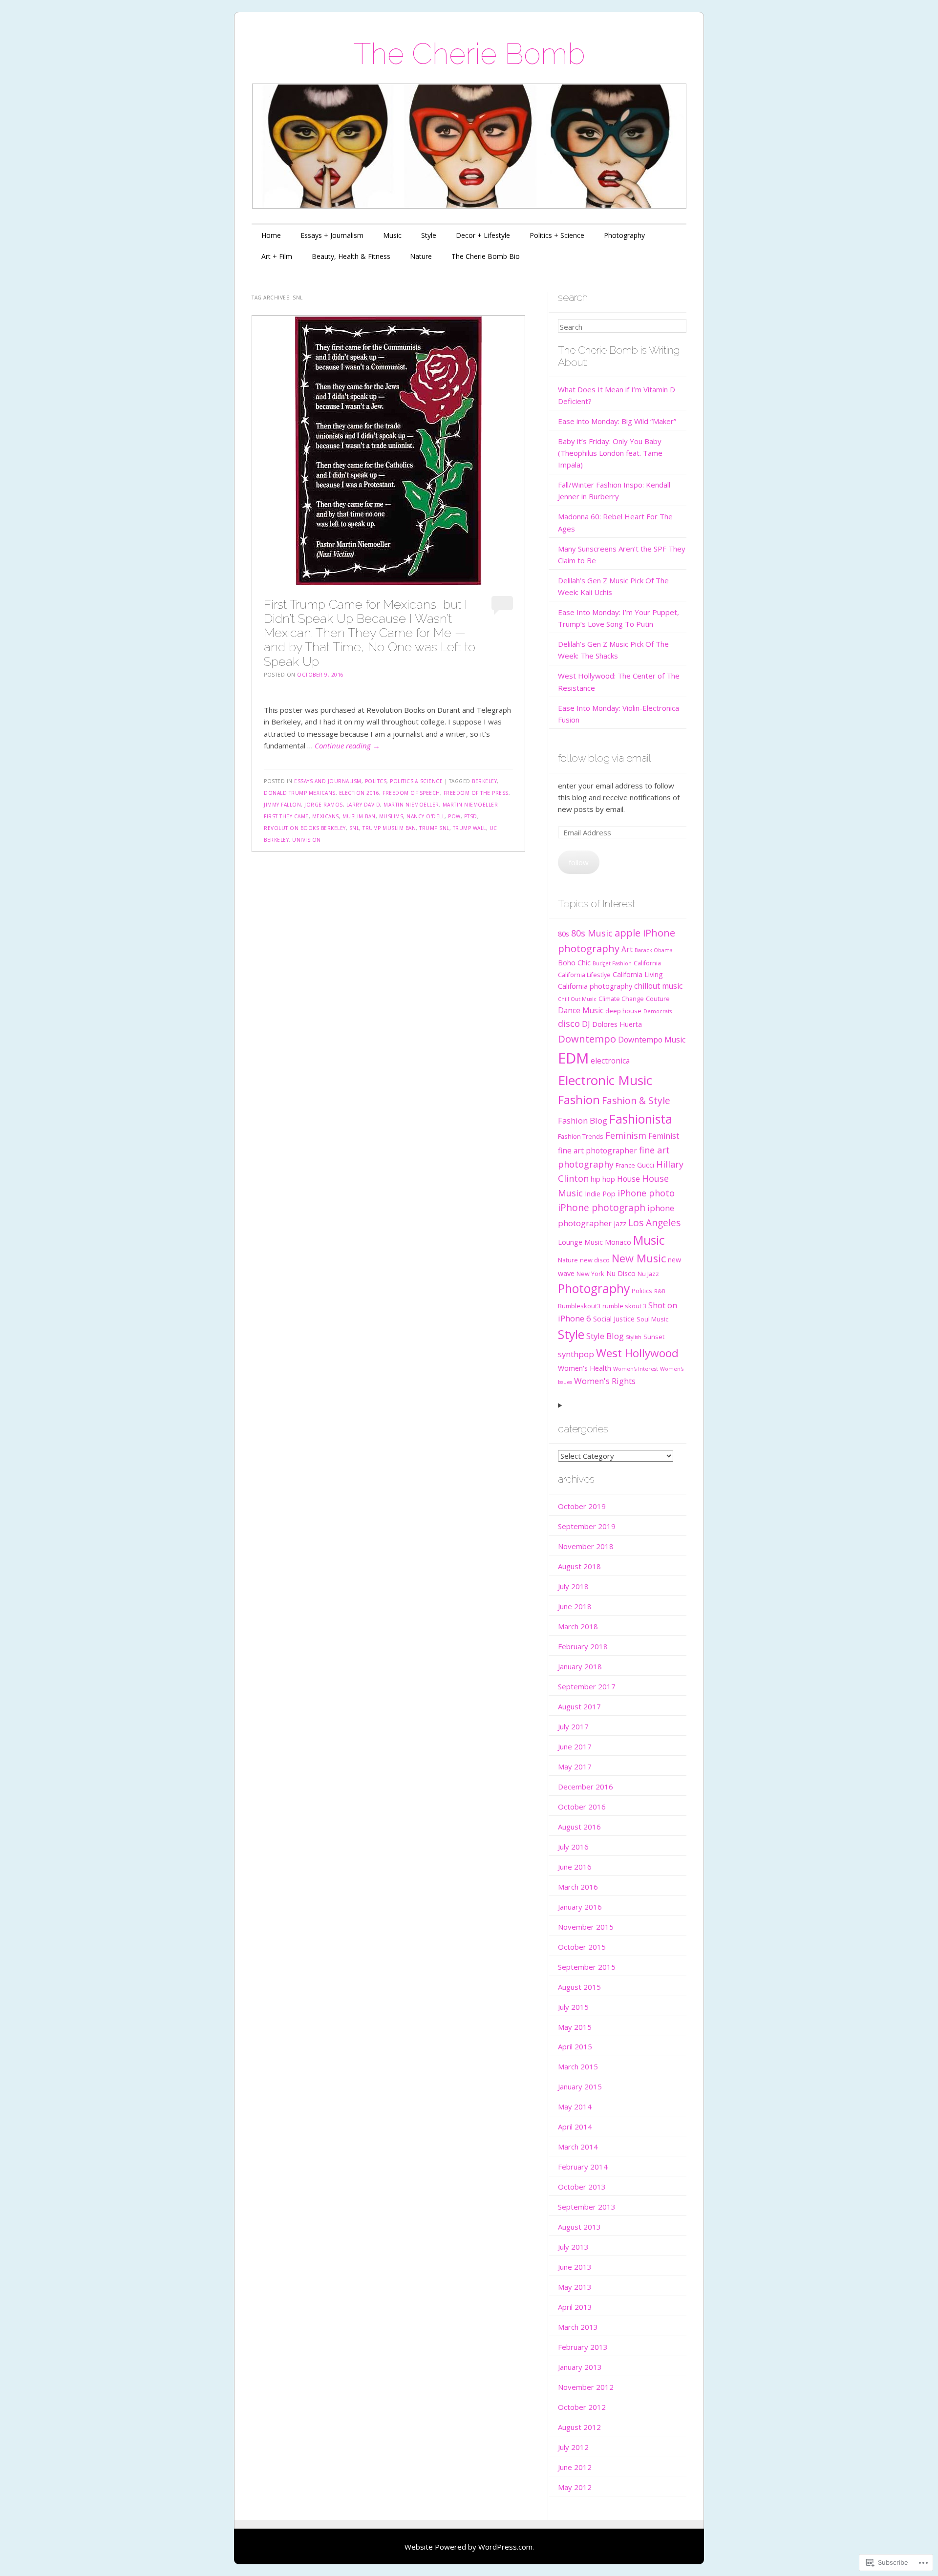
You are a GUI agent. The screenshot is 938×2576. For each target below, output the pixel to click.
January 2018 (580, 1666)
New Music (639, 1258)
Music (392, 235)
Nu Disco (621, 1273)
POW (454, 816)
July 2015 (573, 2007)
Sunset (654, 1337)
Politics (642, 1291)
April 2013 (575, 2307)
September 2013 (587, 2207)
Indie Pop (600, 1194)
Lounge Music (580, 1242)
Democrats (658, 1011)
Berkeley (484, 781)
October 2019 (582, 1506)
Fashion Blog (583, 1120)
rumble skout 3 (624, 1306)
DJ (586, 1024)
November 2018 (586, 1546)
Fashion (579, 1100)
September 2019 (587, 1526)
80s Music (592, 933)
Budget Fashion (612, 963)
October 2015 (582, 1947)
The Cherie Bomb (469, 54)
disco (569, 1023)
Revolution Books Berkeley (305, 828)
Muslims (391, 816)
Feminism (626, 1135)
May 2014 (575, 2107)
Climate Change (621, 999)
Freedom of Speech (411, 793)
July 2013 (573, 2247)
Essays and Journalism (328, 781)
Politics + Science (557, 235)
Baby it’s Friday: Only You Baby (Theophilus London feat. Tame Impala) (610, 453)
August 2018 (579, 1566)
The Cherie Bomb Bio (486, 256)
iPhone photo (646, 1193)
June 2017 (575, 1746)
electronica (610, 1061)
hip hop (603, 1179)
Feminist (664, 1136)
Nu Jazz (648, 1274)
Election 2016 (359, 793)
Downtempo (587, 1039)
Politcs (376, 781)
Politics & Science (416, 781)
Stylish (634, 1337)
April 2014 (575, 2127)
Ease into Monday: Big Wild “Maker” (617, 421)
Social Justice (614, 1319)
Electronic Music (605, 1080)
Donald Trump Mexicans (300, 793)
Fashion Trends (581, 1136)
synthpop (576, 1354)
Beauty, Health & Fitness (351, 256)
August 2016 (579, 1827)
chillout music (658, 986)
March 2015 (578, 2066)
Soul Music (652, 1319)
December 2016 (586, 1787)
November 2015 (586, 1927)
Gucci (646, 1165)
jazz (620, 1224)
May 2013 (575, 2287)
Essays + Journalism (332, 235)
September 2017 (587, 1686)
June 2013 (575, 2267)
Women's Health (585, 1368)
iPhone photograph (602, 1208)
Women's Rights (605, 1381)
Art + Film (277, 256)
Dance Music (581, 1010)
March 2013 (578, 2327)
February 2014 (583, 2167)
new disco (595, 1260)
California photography (595, 986)
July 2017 (573, 1726)
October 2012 (582, 2407)
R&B (660, 1291)
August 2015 (579, 1987)
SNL (354, 828)
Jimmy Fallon (282, 805)
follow (579, 862)
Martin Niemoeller (411, 805)
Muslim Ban (359, 816)
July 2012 (573, 2447)
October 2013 (582, 2187)
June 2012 (575, 2467)
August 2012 (579, 2427)
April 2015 (575, 2046)
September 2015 (587, 1967)
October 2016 (582, 1807)
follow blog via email (604, 758)
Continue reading (347, 745)
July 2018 (573, 1586)
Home (271, 235)
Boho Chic (574, 963)
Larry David (363, 805)
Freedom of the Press (476, 793)
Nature (421, 256)
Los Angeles (654, 1223)
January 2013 (580, 2367)
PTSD (471, 816)
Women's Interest (636, 1369)
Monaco (618, 1242)
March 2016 (578, 1887)
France (625, 1165)
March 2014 (578, 2147)
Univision (307, 840)
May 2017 (575, 1767)
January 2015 (580, 2086)
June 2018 (575, 1606)
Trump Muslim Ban (389, 828)
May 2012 (575, 2487)
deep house (623, 1011)
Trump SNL (434, 828)
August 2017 (579, 1706)
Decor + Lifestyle (483, 235)
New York (590, 1274)
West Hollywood (637, 1353)
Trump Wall (469, 828)
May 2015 (575, 2027)
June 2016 (575, 1867)
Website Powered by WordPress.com (469, 2547)
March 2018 (578, 1626)
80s (564, 934)
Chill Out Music (577, 999)
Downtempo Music (652, 1040)
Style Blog (605, 1336)
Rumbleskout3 (579, 1306)
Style (429, 235)
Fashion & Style (636, 1101)
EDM (573, 1058)
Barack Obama (654, 950)
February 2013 (583, 2347)
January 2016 (580, 1907)
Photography (624, 235)
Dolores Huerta (617, 1024)
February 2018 (583, 1646)
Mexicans (326, 816)
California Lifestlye (584, 975)
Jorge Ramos (324, 805)
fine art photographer (597, 1150)
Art (627, 949)
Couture (658, 999)
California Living (638, 974)
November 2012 (586, 2387)
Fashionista (641, 1119)
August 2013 (579, 2227)
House (629, 1179)
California (647, 963)
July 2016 (573, 1847)
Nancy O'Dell (426, 816)
